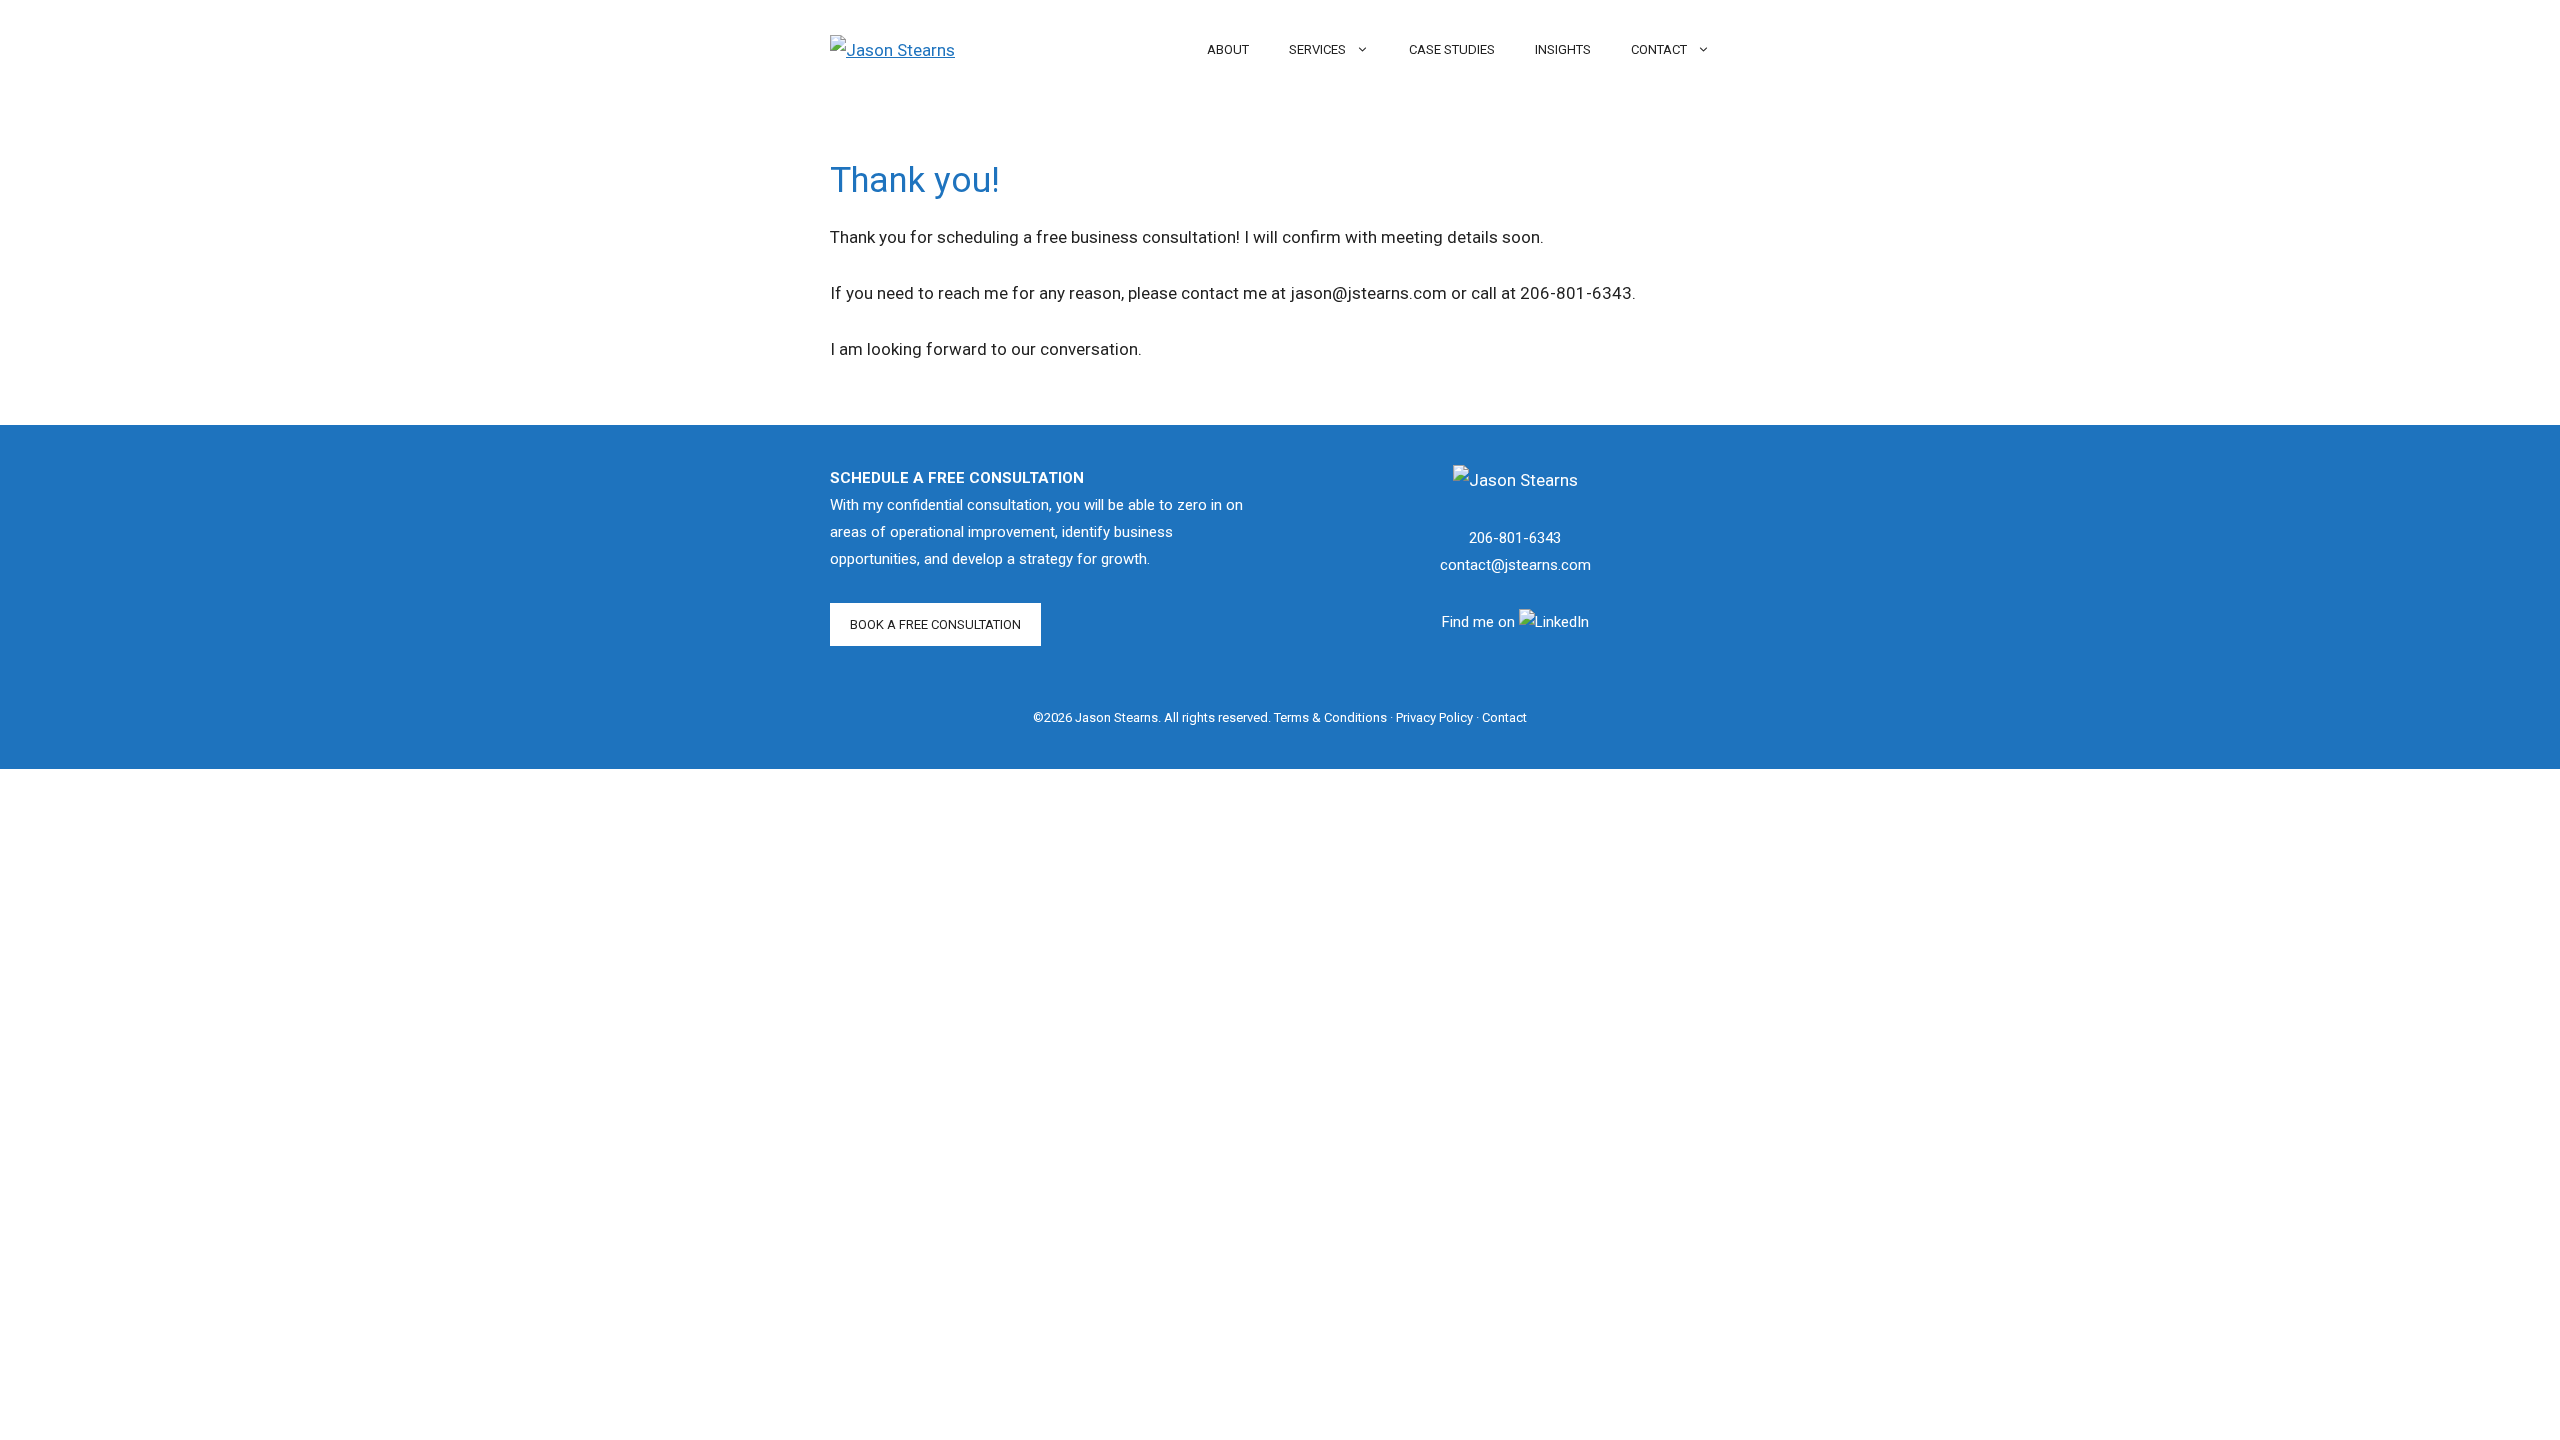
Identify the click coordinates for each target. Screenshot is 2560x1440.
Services (1317, 49)
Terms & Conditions (1330, 717)
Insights (1563, 49)
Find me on (1480, 622)
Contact (1659, 49)
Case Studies (1452, 49)
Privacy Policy (1434, 717)
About (1228, 49)
